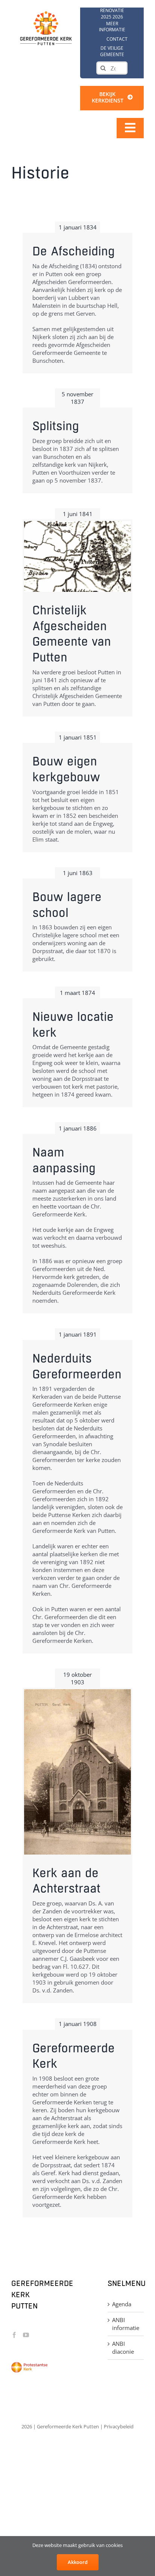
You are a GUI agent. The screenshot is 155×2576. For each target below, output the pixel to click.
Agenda (122, 2304)
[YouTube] (26, 2335)
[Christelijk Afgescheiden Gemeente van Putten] (77, 556)
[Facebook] (14, 2335)
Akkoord (78, 2562)
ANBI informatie (126, 2324)
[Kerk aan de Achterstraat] (77, 1772)
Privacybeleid (119, 2426)
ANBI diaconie (123, 2348)
